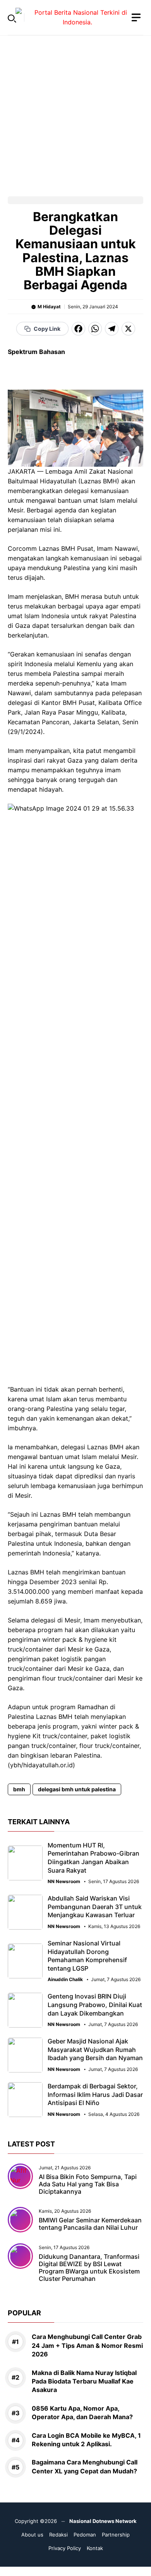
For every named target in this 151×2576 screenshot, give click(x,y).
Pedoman (85, 2535)
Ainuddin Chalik (65, 1980)
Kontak (95, 2548)
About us (32, 2535)
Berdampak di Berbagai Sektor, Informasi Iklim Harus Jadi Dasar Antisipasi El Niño (95, 2094)
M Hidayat (49, 307)
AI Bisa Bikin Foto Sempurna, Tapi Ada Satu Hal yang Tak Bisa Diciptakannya (88, 2184)
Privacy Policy (65, 2548)
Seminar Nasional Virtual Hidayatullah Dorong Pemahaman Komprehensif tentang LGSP (87, 1956)
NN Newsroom (64, 1882)
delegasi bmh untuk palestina (77, 1789)
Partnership (116, 2535)
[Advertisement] (75, 111)
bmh (19, 1789)
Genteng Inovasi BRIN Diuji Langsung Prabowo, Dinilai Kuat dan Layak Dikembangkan (95, 2005)
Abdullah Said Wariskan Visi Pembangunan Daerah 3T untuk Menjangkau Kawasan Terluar (95, 1907)
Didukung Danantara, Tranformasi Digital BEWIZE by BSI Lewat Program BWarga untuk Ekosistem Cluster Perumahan (89, 2268)
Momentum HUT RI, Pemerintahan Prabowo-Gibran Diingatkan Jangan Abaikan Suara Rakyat (94, 1858)
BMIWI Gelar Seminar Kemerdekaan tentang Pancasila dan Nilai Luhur (90, 2224)
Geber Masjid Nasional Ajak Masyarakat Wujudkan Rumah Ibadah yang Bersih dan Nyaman (95, 2049)
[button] (12, 17)
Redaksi (58, 2535)
